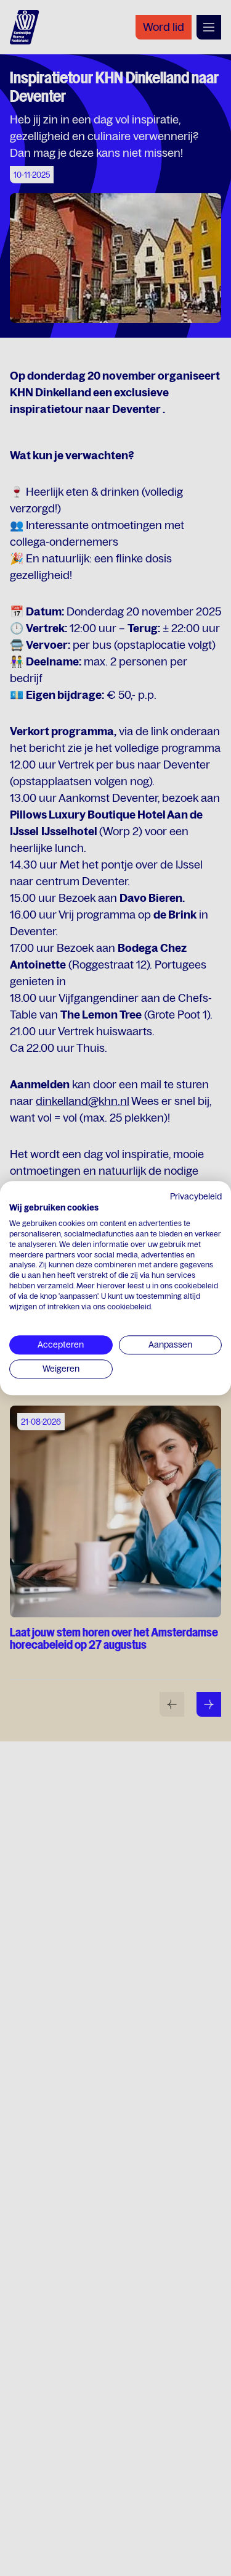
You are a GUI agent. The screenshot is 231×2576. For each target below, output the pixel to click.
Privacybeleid (196, 1196)
